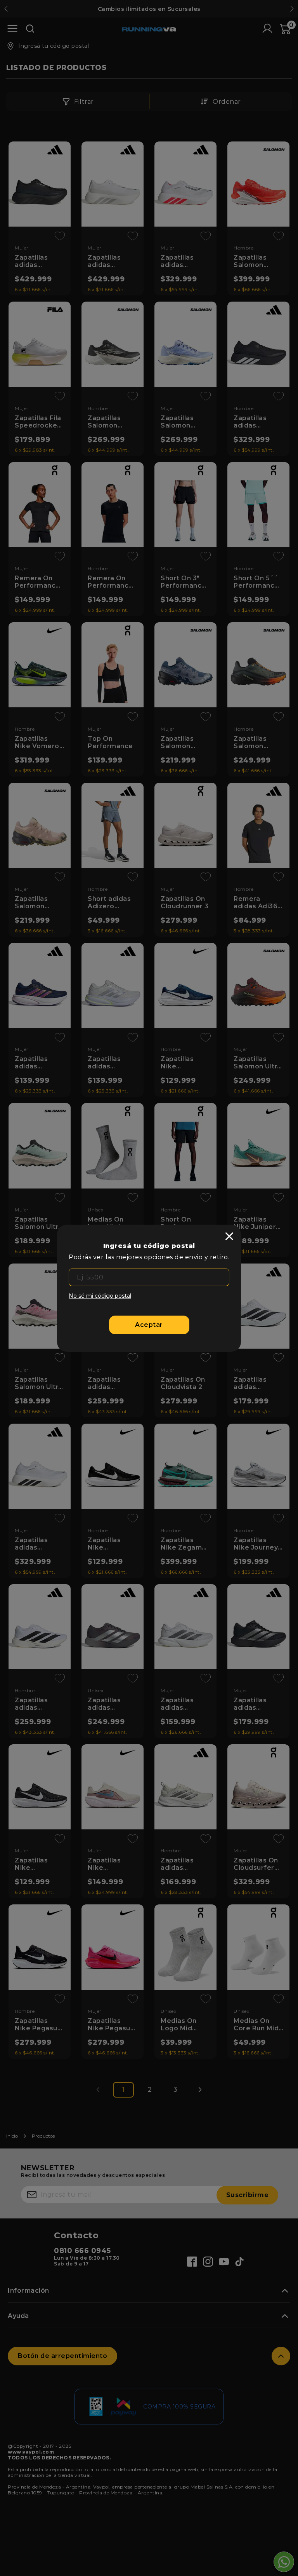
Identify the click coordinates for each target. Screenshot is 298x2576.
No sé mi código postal (100, 1296)
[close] (229, 1236)
